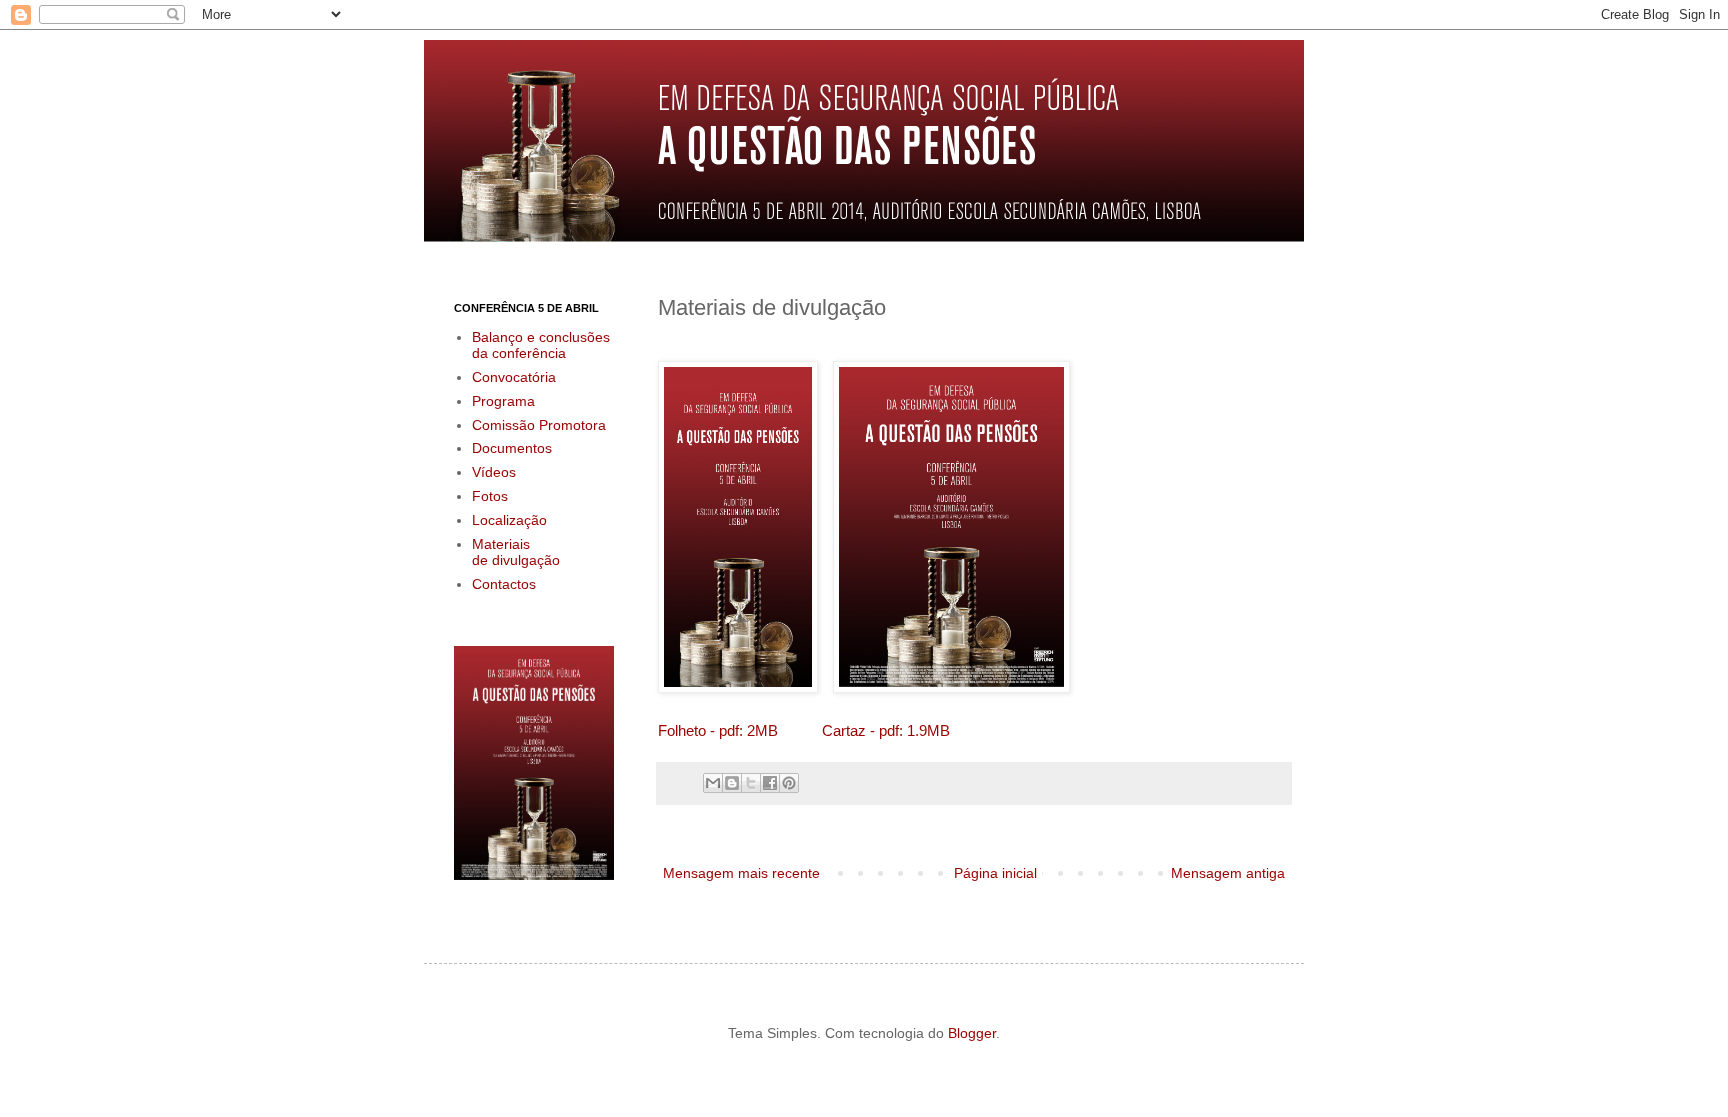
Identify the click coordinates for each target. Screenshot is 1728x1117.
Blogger (972, 1033)
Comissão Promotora (539, 425)
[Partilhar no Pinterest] (789, 783)
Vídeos (494, 472)
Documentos (512, 448)
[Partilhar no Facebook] (770, 783)
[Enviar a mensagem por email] (713, 783)
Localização (509, 520)
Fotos (490, 496)
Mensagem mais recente (741, 873)
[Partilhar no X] (751, 783)
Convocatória (514, 377)
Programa (503, 401)
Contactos (504, 584)
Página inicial (995, 873)
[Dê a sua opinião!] (732, 783)
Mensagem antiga (1228, 873)
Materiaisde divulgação (516, 552)
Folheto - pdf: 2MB (718, 730)
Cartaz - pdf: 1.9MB (886, 730)
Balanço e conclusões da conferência (541, 345)
